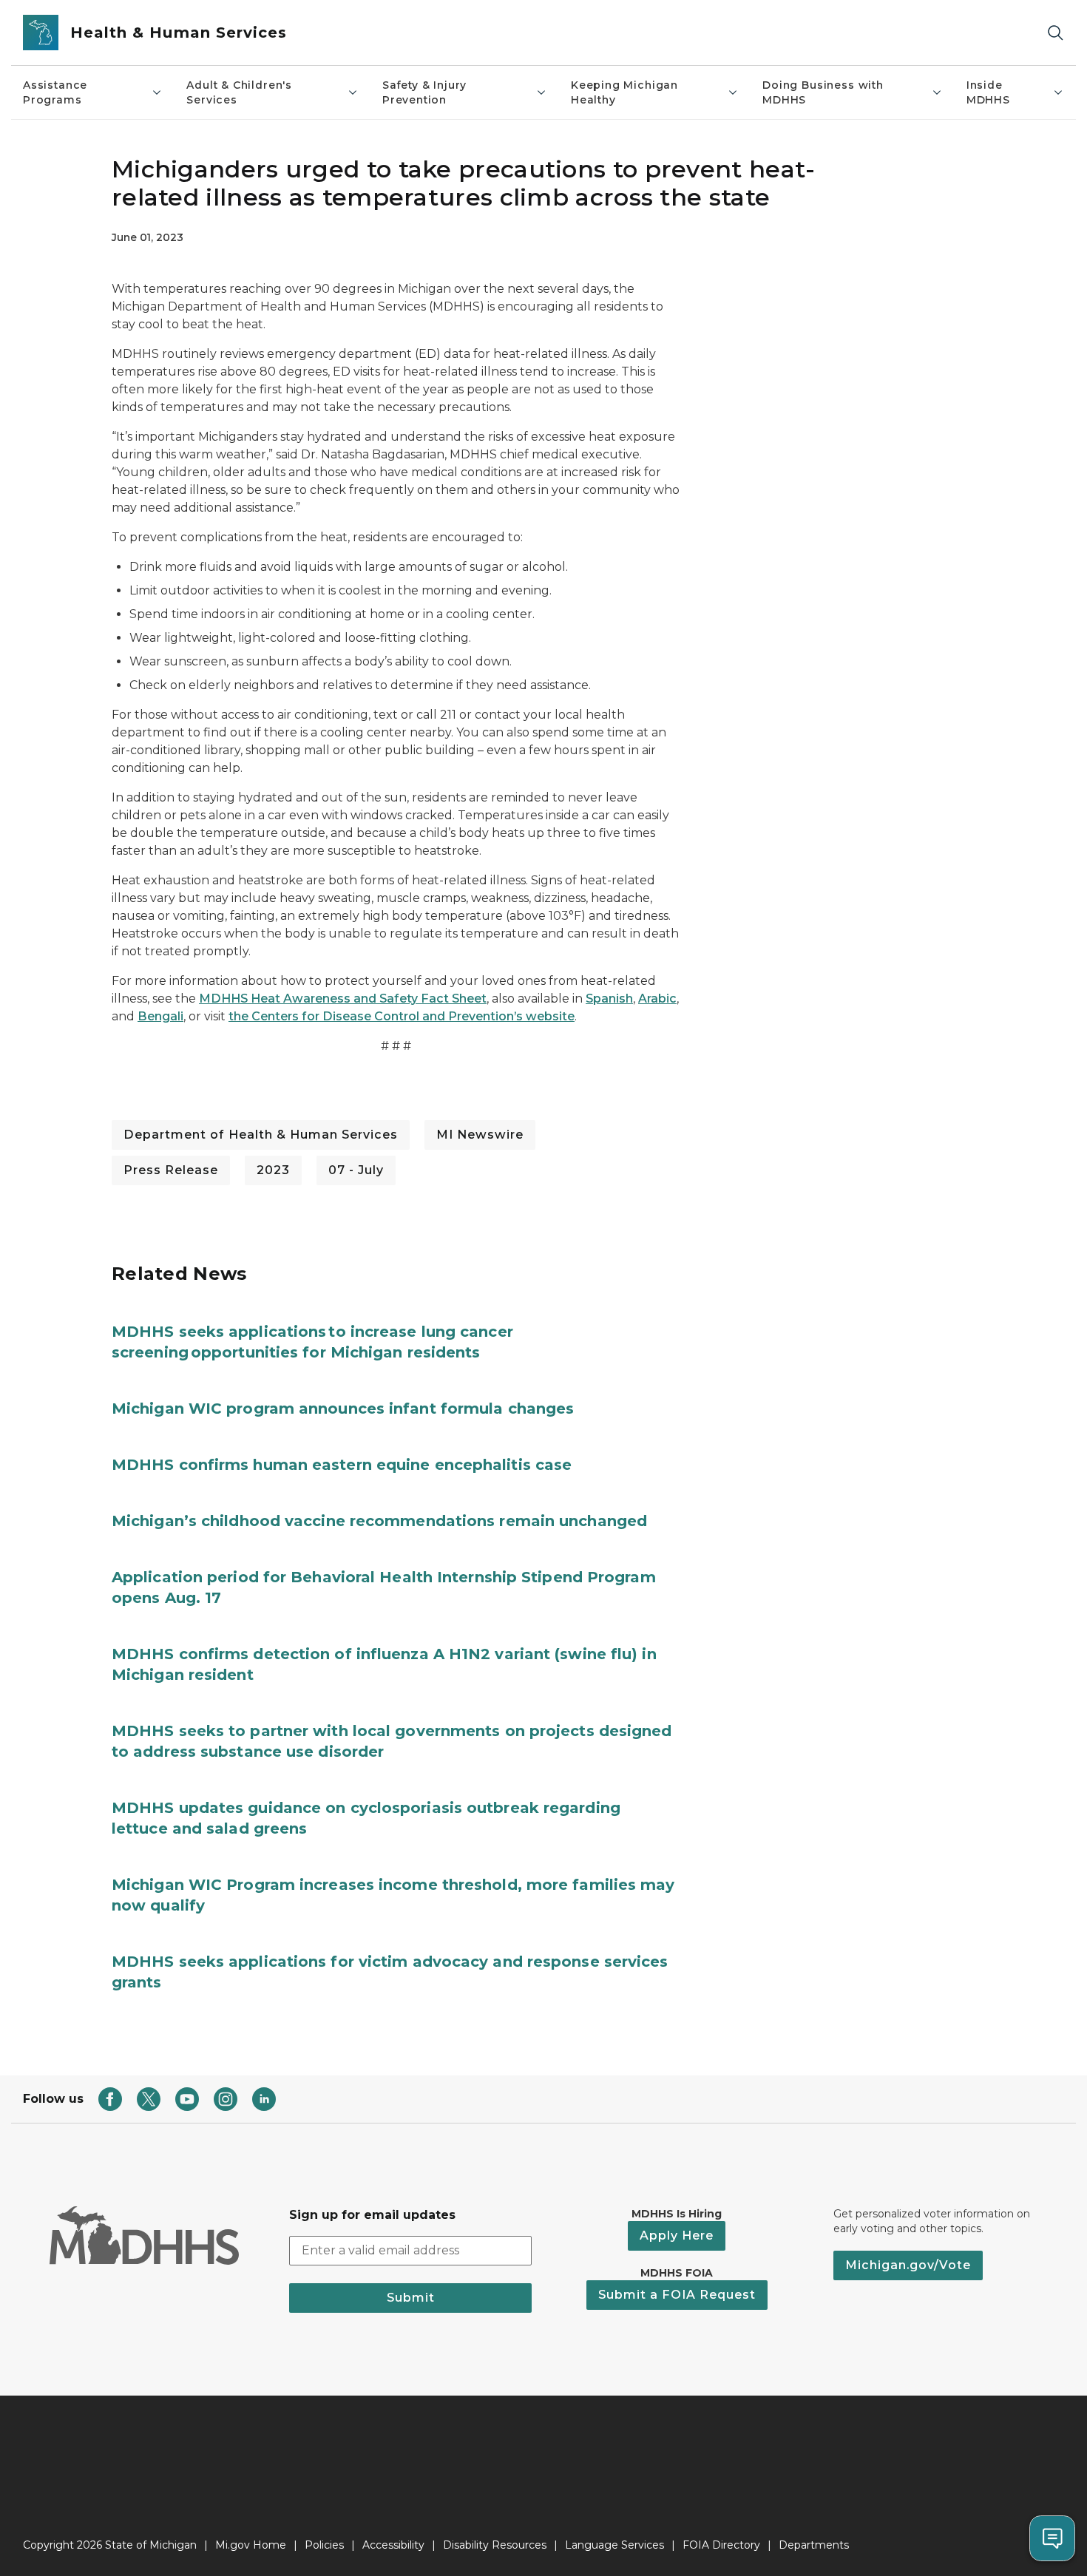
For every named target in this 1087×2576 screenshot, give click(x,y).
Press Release (171, 1170)
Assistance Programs (55, 92)
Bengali (160, 1016)
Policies (324, 2545)
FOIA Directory (721, 2545)
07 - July (356, 1170)
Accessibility (393, 2545)
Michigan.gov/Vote (908, 2265)
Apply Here (677, 2236)
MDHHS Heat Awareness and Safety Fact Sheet (343, 999)
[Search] (1055, 33)
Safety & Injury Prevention (424, 92)
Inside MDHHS (988, 92)
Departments (814, 2545)
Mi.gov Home (251, 2545)
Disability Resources (495, 2545)
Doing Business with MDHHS (823, 92)
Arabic (657, 999)
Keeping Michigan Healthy (624, 92)
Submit (411, 2298)
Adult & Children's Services (239, 92)
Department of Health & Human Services (261, 1135)
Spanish (609, 999)
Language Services (614, 2545)
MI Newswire (480, 1135)
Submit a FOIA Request (677, 2295)
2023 (273, 1170)
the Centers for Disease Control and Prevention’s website (402, 1016)
